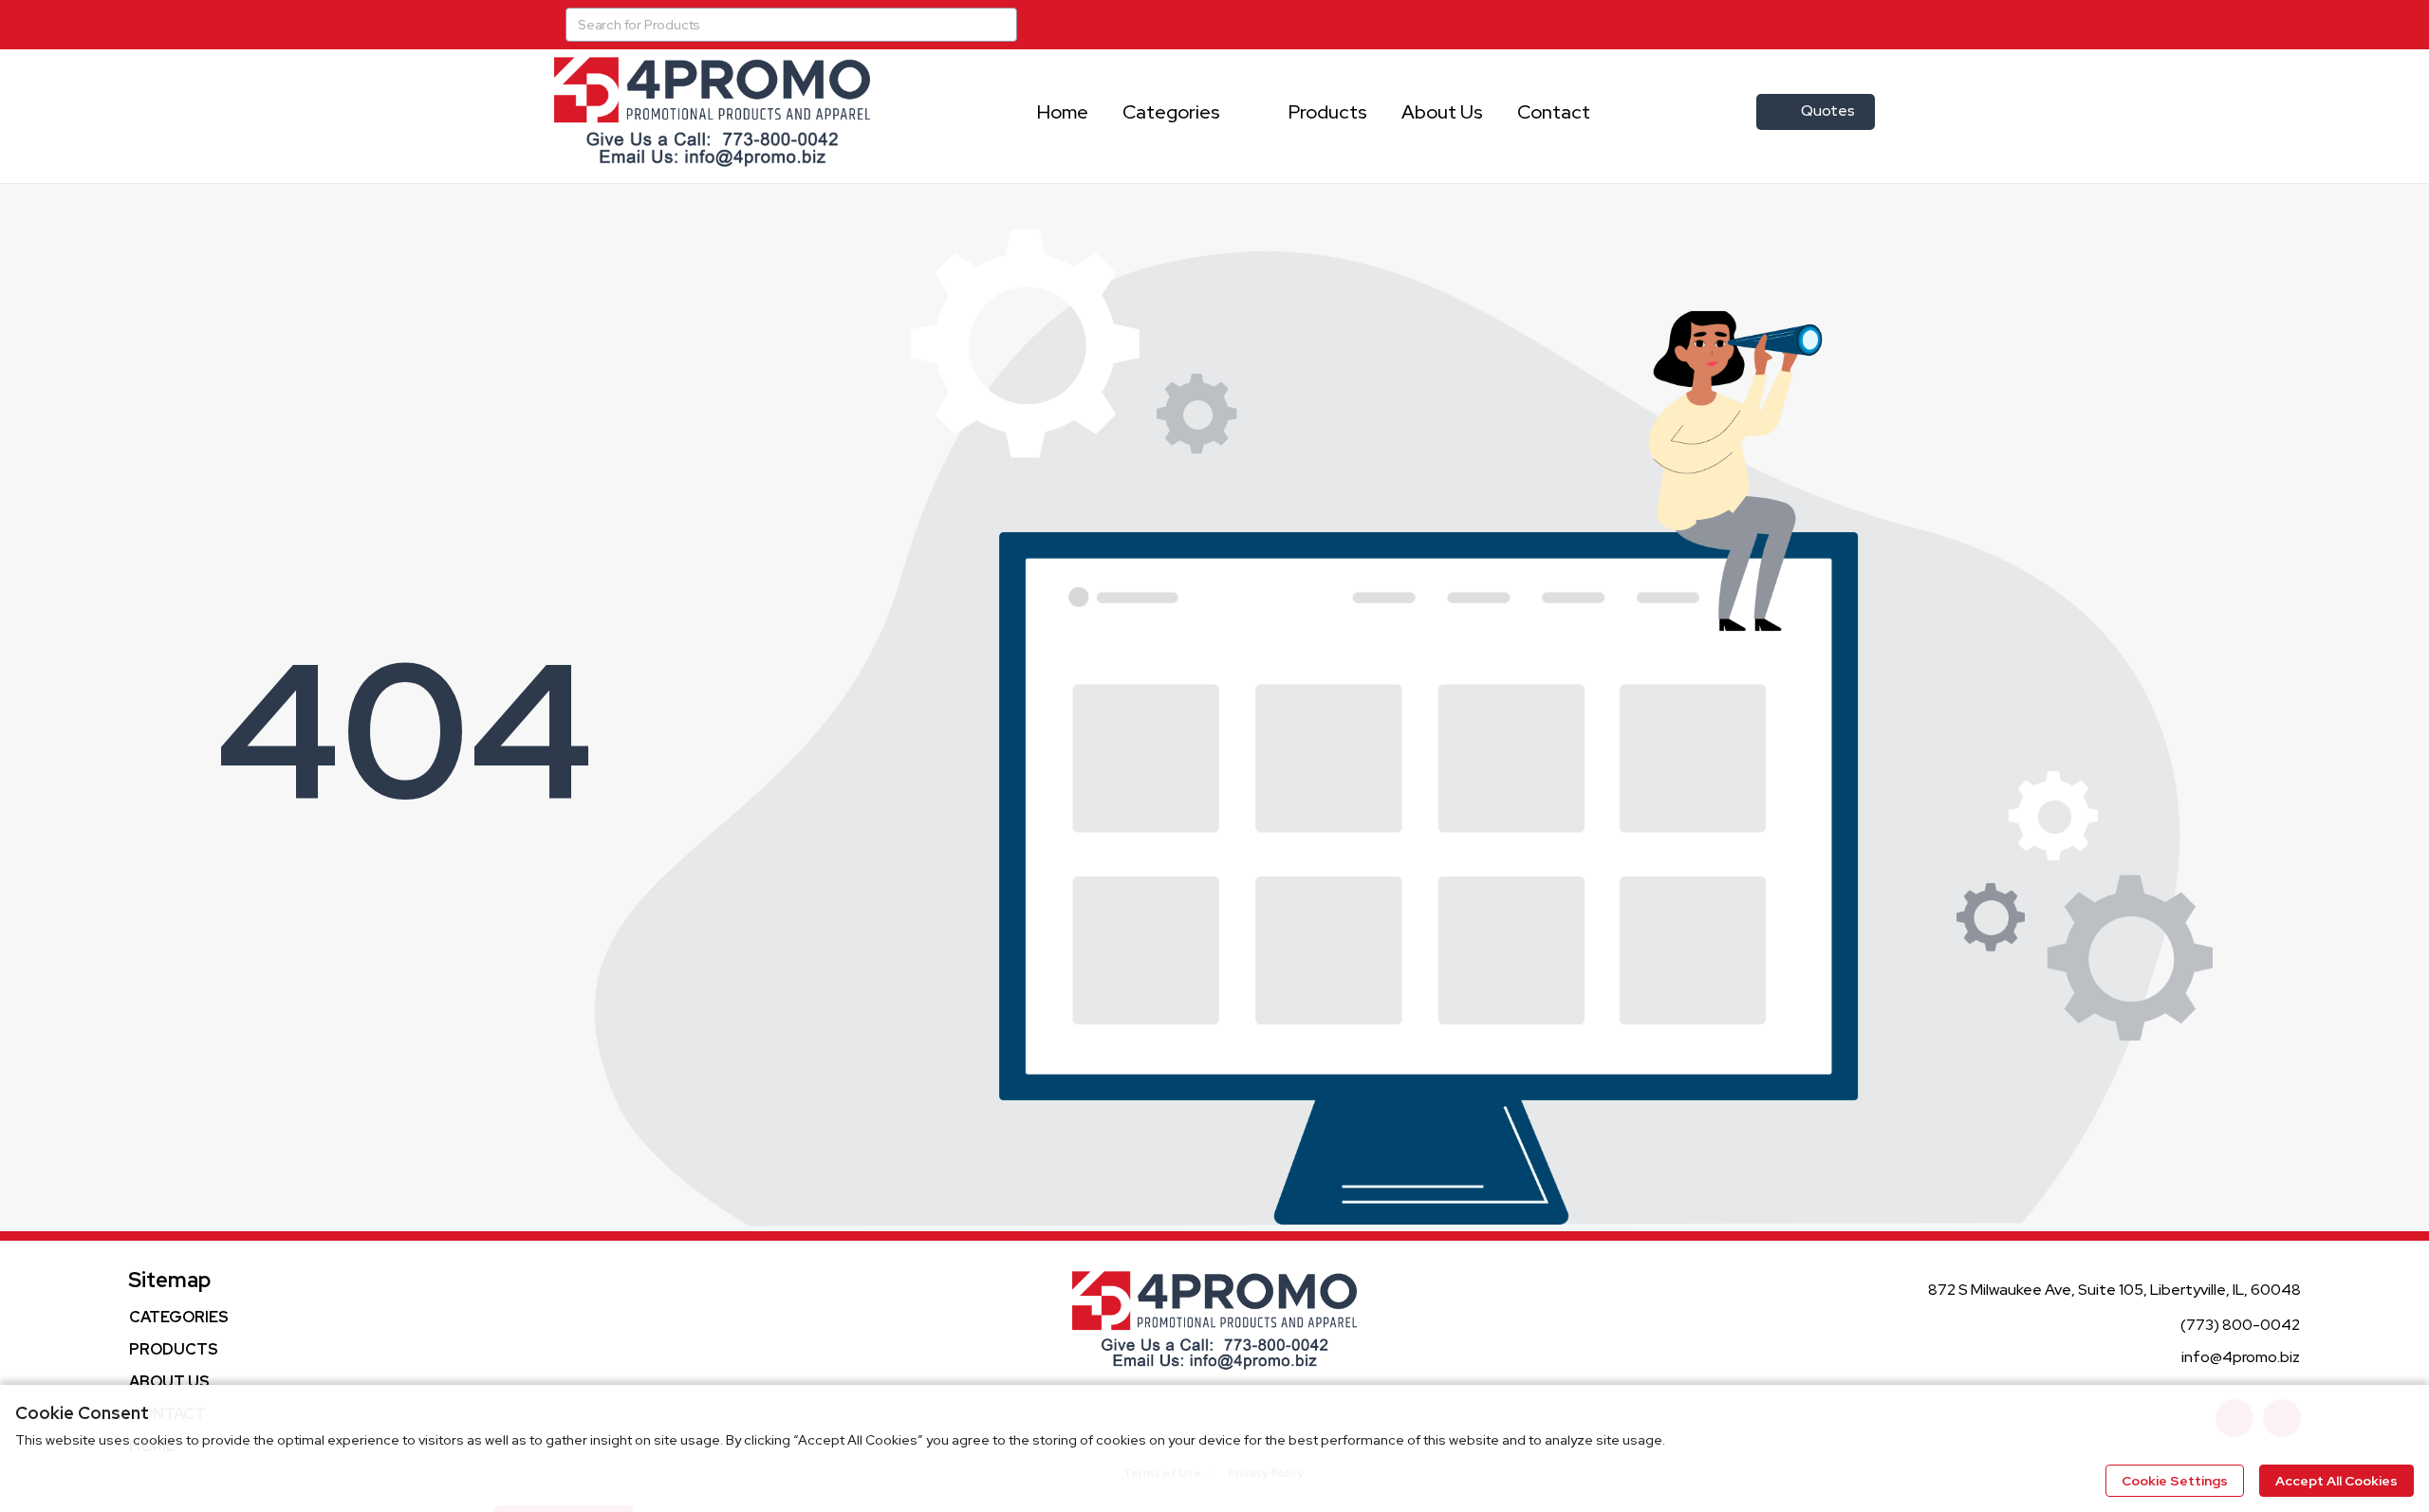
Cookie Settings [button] (2175, 1481)
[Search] (1000, 25)
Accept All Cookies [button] (2336, 1481)
